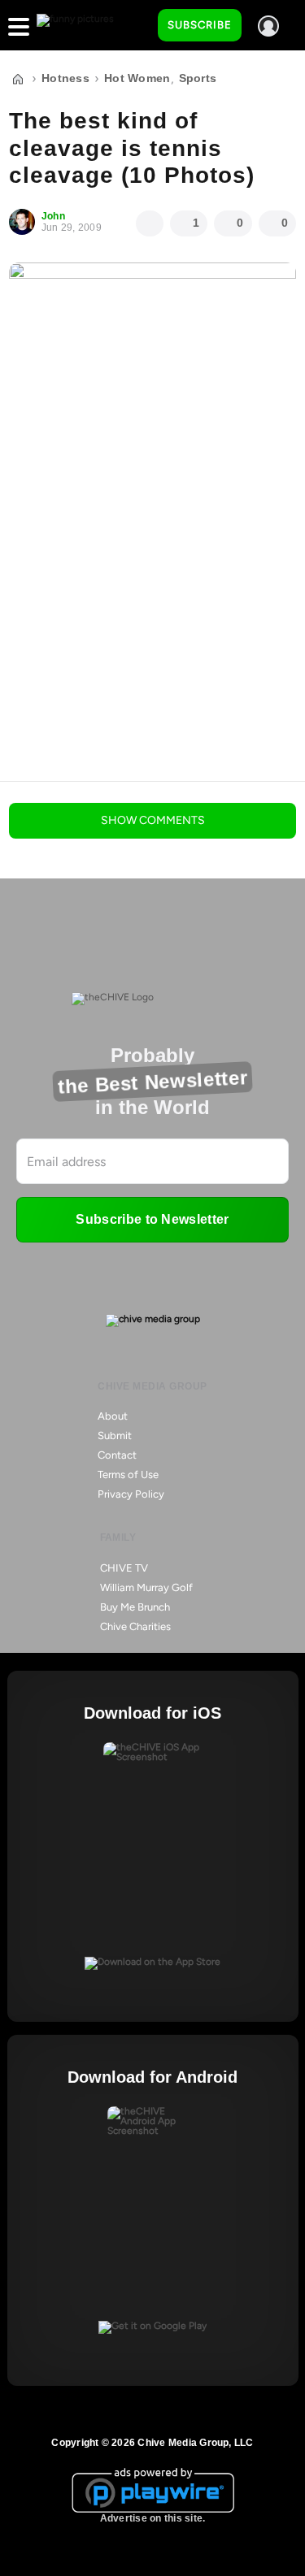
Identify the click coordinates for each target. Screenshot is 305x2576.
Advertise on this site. (153, 2518)
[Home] (18, 79)
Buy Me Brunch (135, 1607)
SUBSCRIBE (200, 25)
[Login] (268, 26)
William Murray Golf (146, 1587)
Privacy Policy (131, 1494)
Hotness (65, 78)
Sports (198, 78)
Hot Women (137, 78)
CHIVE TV (124, 1568)
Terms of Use (128, 1474)
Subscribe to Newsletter (152, 1219)
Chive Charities (135, 1626)
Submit (115, 1435)
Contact (117, 1455)
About (113, 1416)
